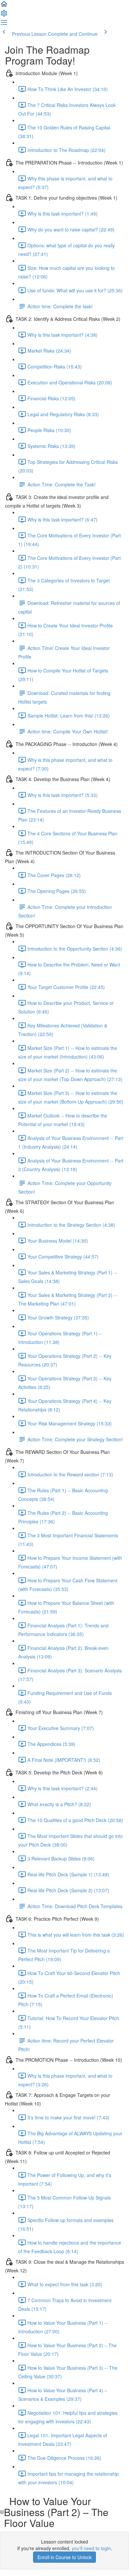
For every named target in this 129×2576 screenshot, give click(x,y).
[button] (4, 6)
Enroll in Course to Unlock (64, 2557)
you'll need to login (91, 2548)
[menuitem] (4, 15)
